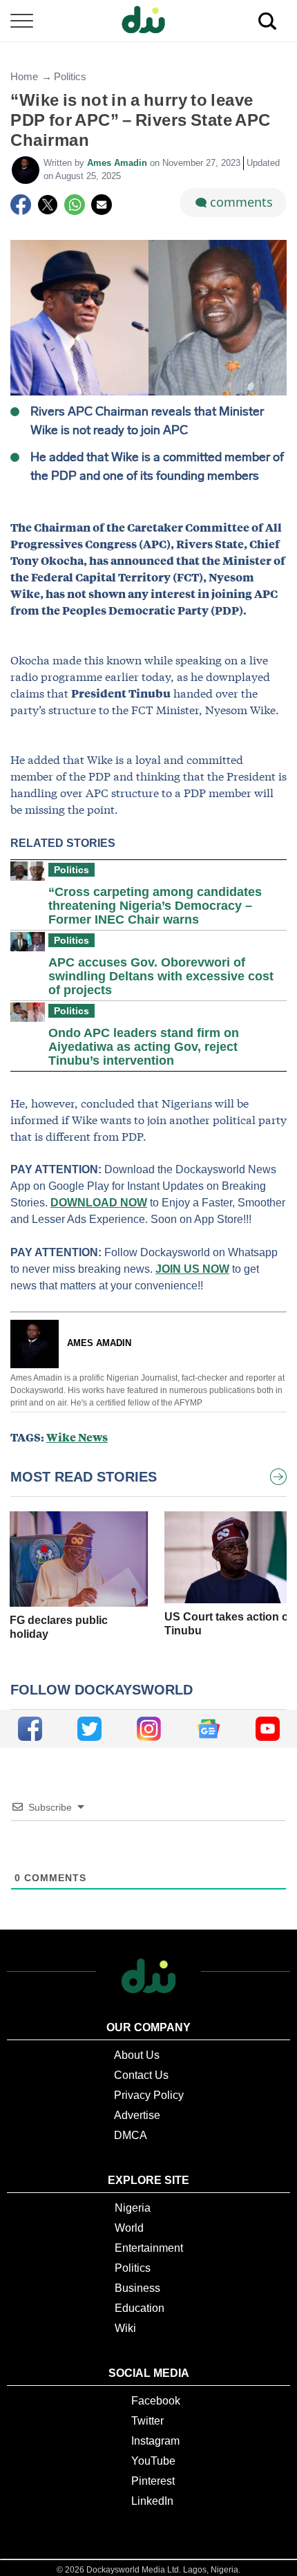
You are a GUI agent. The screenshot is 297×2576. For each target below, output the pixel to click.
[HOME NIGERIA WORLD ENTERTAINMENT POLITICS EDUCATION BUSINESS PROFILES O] (148, 21)
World (129, 2228)
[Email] (102, 205)
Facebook (156, 2401)
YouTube (153, 2461)
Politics (70, 76)
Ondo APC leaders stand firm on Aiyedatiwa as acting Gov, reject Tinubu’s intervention (144, 1047)
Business (137, 2288)
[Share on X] (48, 205)
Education (140, 2308)
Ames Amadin (118, 163)
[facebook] (30, 1729)
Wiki (125, 2328)
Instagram (155, 2441)
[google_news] (208, 1729)
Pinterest (153, 2481)
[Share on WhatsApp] (75, 205)
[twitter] (89, 1729)
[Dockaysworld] (148, 21)
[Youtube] (268, 1729)
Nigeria (133, 2208)
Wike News (77, 1437)
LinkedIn (152, 2501)
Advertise (137, 2115)
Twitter (147, 2421)
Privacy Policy (149, 2095)
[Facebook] (21, 205)
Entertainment (149, 2248)
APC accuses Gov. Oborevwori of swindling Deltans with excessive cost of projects (161, 976)
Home (24, 76)
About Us (137, 2055)
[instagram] (149, 1729)
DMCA (131, 2135)
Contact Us (141, 2075)
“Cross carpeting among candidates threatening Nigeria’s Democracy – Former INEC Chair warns (155, 906)
